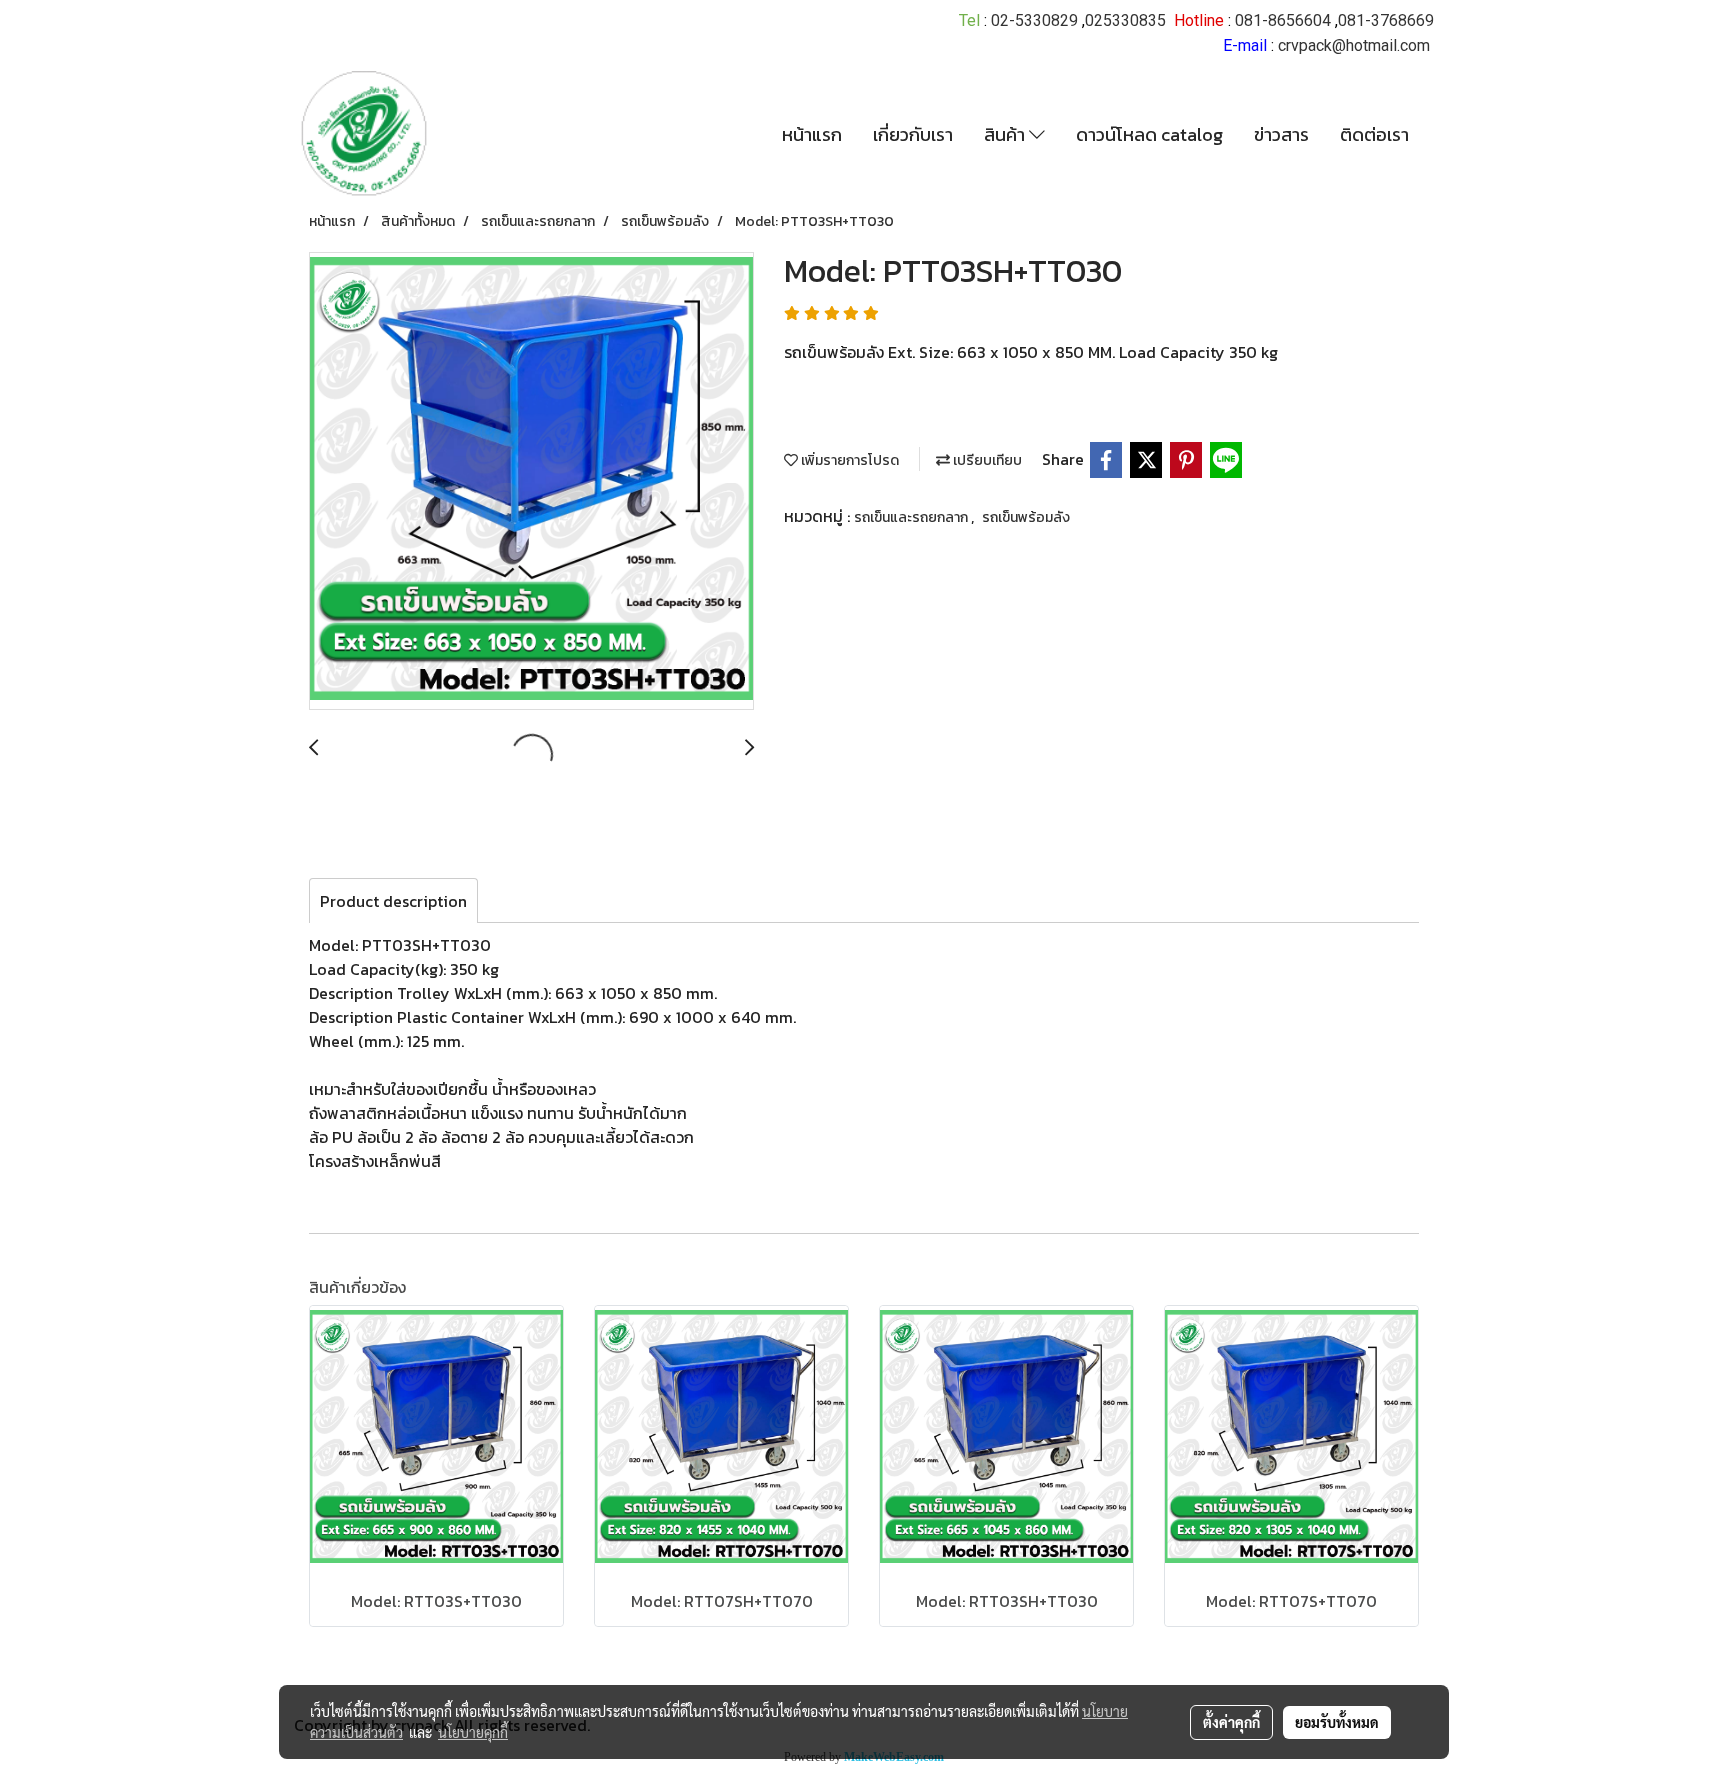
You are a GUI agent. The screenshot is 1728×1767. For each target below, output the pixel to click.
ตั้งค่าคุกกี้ (1231, 1722)
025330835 (1125, 20)
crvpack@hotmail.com (1354, 45)
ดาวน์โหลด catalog (1149, 134)
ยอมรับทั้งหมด (1337, 1722)
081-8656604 (1283, 20)
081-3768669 (1386, 20)
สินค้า (1006, 134)
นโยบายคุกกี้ (473, 1732)
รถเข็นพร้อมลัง (1026, 517)
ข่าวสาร (1281, 134)
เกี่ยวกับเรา (913, 134)
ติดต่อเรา (1374, 134)
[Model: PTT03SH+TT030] (531, 482)
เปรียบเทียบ (986, 460)
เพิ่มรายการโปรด (848, 460)
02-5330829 (1034, 20)
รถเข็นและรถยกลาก (912, 517)
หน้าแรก (812, 134)
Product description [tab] (393, 901)
